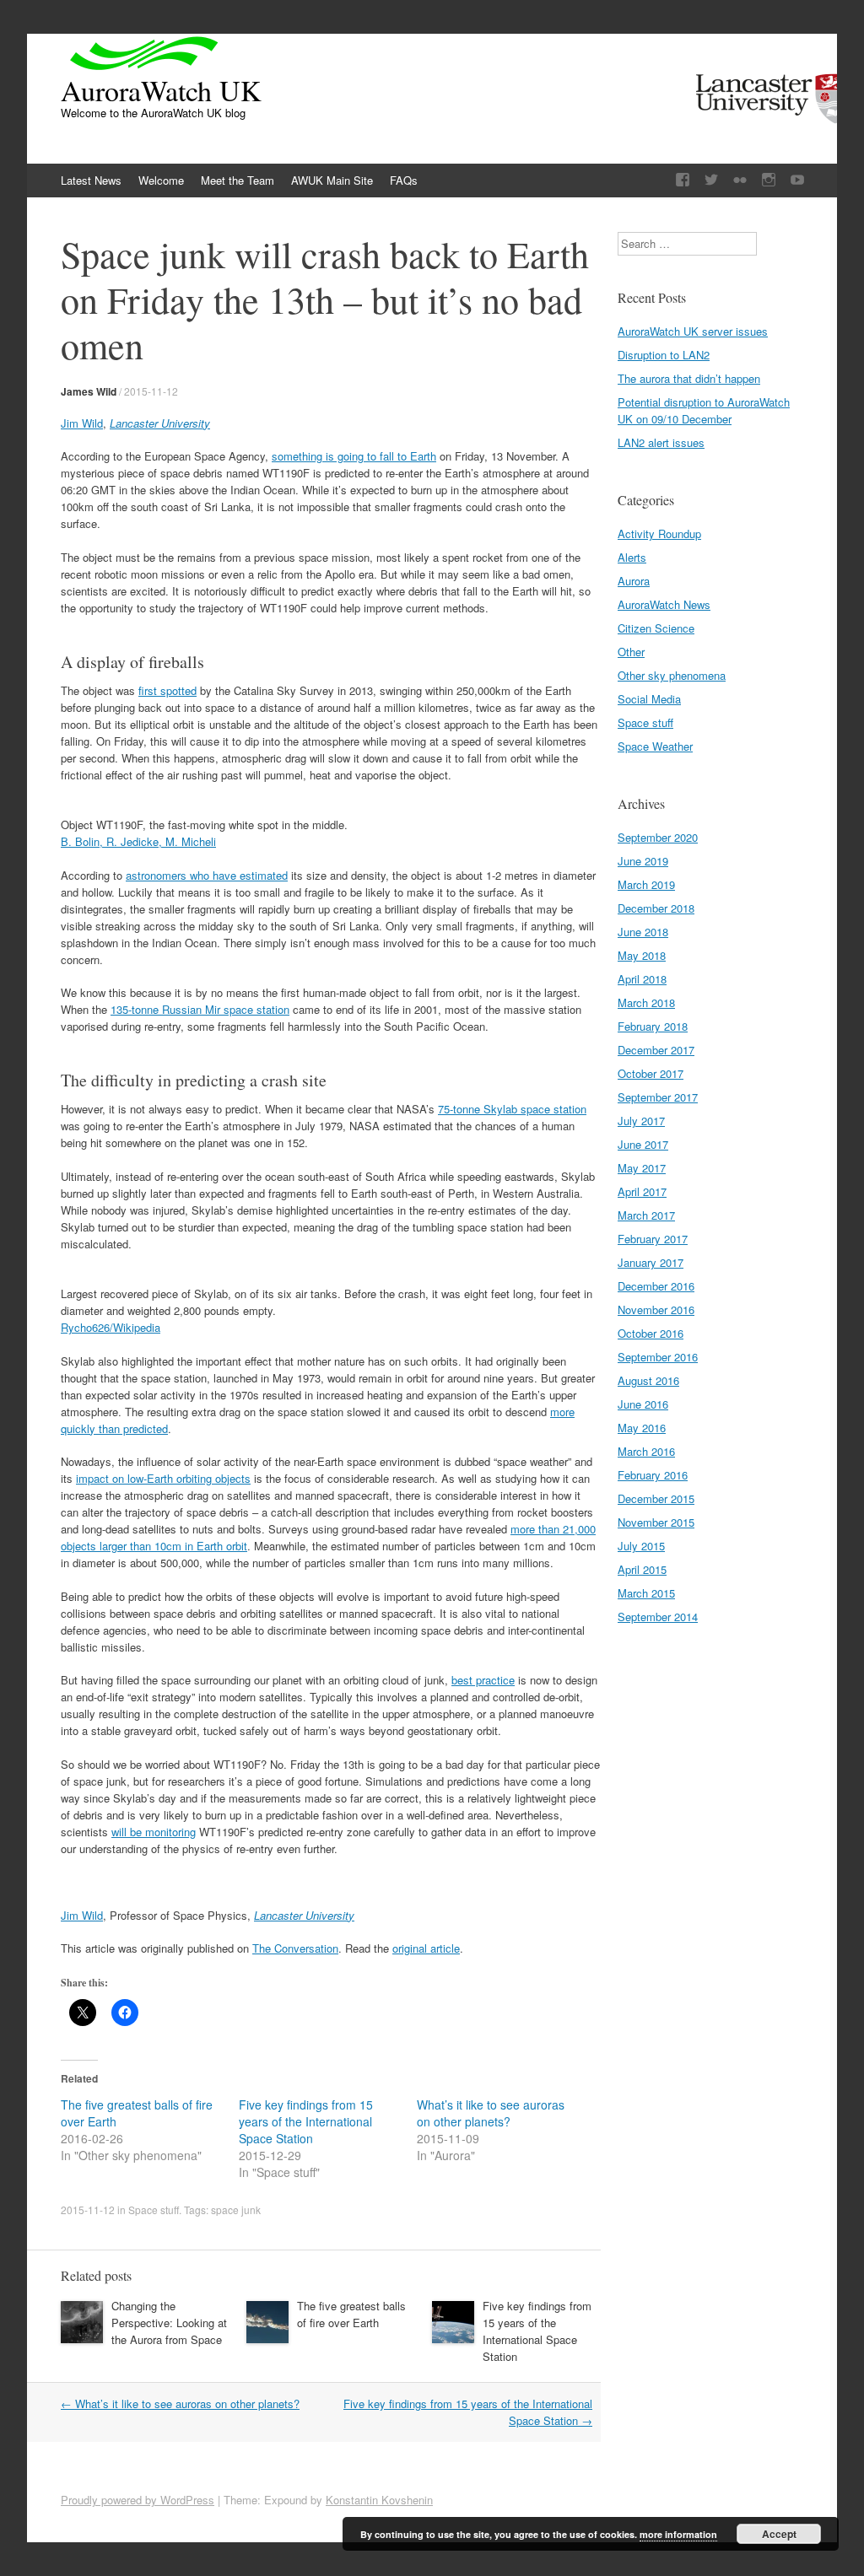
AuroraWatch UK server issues (693, 331)
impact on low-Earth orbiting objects (163, 1478)
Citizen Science (656, 628)
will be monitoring (154, 1832)
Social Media (649, 699)
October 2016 (651, 1333)
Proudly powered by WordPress (138, 2500)
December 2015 (656, 1498)
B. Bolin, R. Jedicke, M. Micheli (138, 841)
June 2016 (643, 1404)
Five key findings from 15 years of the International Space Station (306, 2121)
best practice (483, 1680)
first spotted (167, 690)
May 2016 (642, 1428)
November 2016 (656, 1310)
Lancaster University (160, 423)
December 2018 (656, 908)
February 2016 (653, 1475)
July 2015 (641, 1546)
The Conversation (295, 1948)
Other (631, 652)
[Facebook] (683, 180)
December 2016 (656, 1286)
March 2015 (646, 1593)
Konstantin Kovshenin (379, 2500)
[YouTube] (797, 180)
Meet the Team (238, 180)
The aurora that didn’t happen (689, 378)
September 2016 (658, 1357)
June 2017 (643, 1144)
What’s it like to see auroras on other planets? (491, 2113)
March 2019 (646, 884)
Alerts (632, 557)
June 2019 (643, 861)
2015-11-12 (151, 391)
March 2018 (646, 1002)
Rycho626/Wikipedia (111, 1327)
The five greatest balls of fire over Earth (351, 2314)
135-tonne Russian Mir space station (200, 1009)
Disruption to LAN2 (664, 355)
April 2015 (642, 1569)
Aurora (634, 581)
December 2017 (656, 1050)
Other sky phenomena (672, 675)
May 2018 (642, 955)
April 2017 (642, 1191)
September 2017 (658, 1097)
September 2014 (658, 1617)
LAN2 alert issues (661, 442)
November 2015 (656, 1522)
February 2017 (653, 1239)
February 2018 (653, 1026)
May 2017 (642, 1168)
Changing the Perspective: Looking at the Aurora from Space (169, 2323)
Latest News (91, 180)
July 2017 (641, 1121)
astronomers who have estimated (207, 875)
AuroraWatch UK (161, 90)
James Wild (89, 391)
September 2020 (658, 837)
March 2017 (646, 1215)
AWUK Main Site (332, 180)
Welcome (161, 180)
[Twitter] (711, 180)
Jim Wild (82, 423)
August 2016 (648, 1380)
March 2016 (646, 1451)
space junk (236, 2210)
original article (426, 1948)
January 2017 (651, 1262)
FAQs (404, 180)
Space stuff (154, 2210)
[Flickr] (740, 180)
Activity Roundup (659, 534)
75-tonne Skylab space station (512, 1109)
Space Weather (655, 746)
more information (678, 2534)
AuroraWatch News (664, 604)
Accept (779, 2534)
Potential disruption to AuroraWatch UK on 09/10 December (704, 410)
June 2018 (643, 932)
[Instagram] (769, 180)
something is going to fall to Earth (354, 456)
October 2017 (651, 1073)
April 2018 (642, 979)
